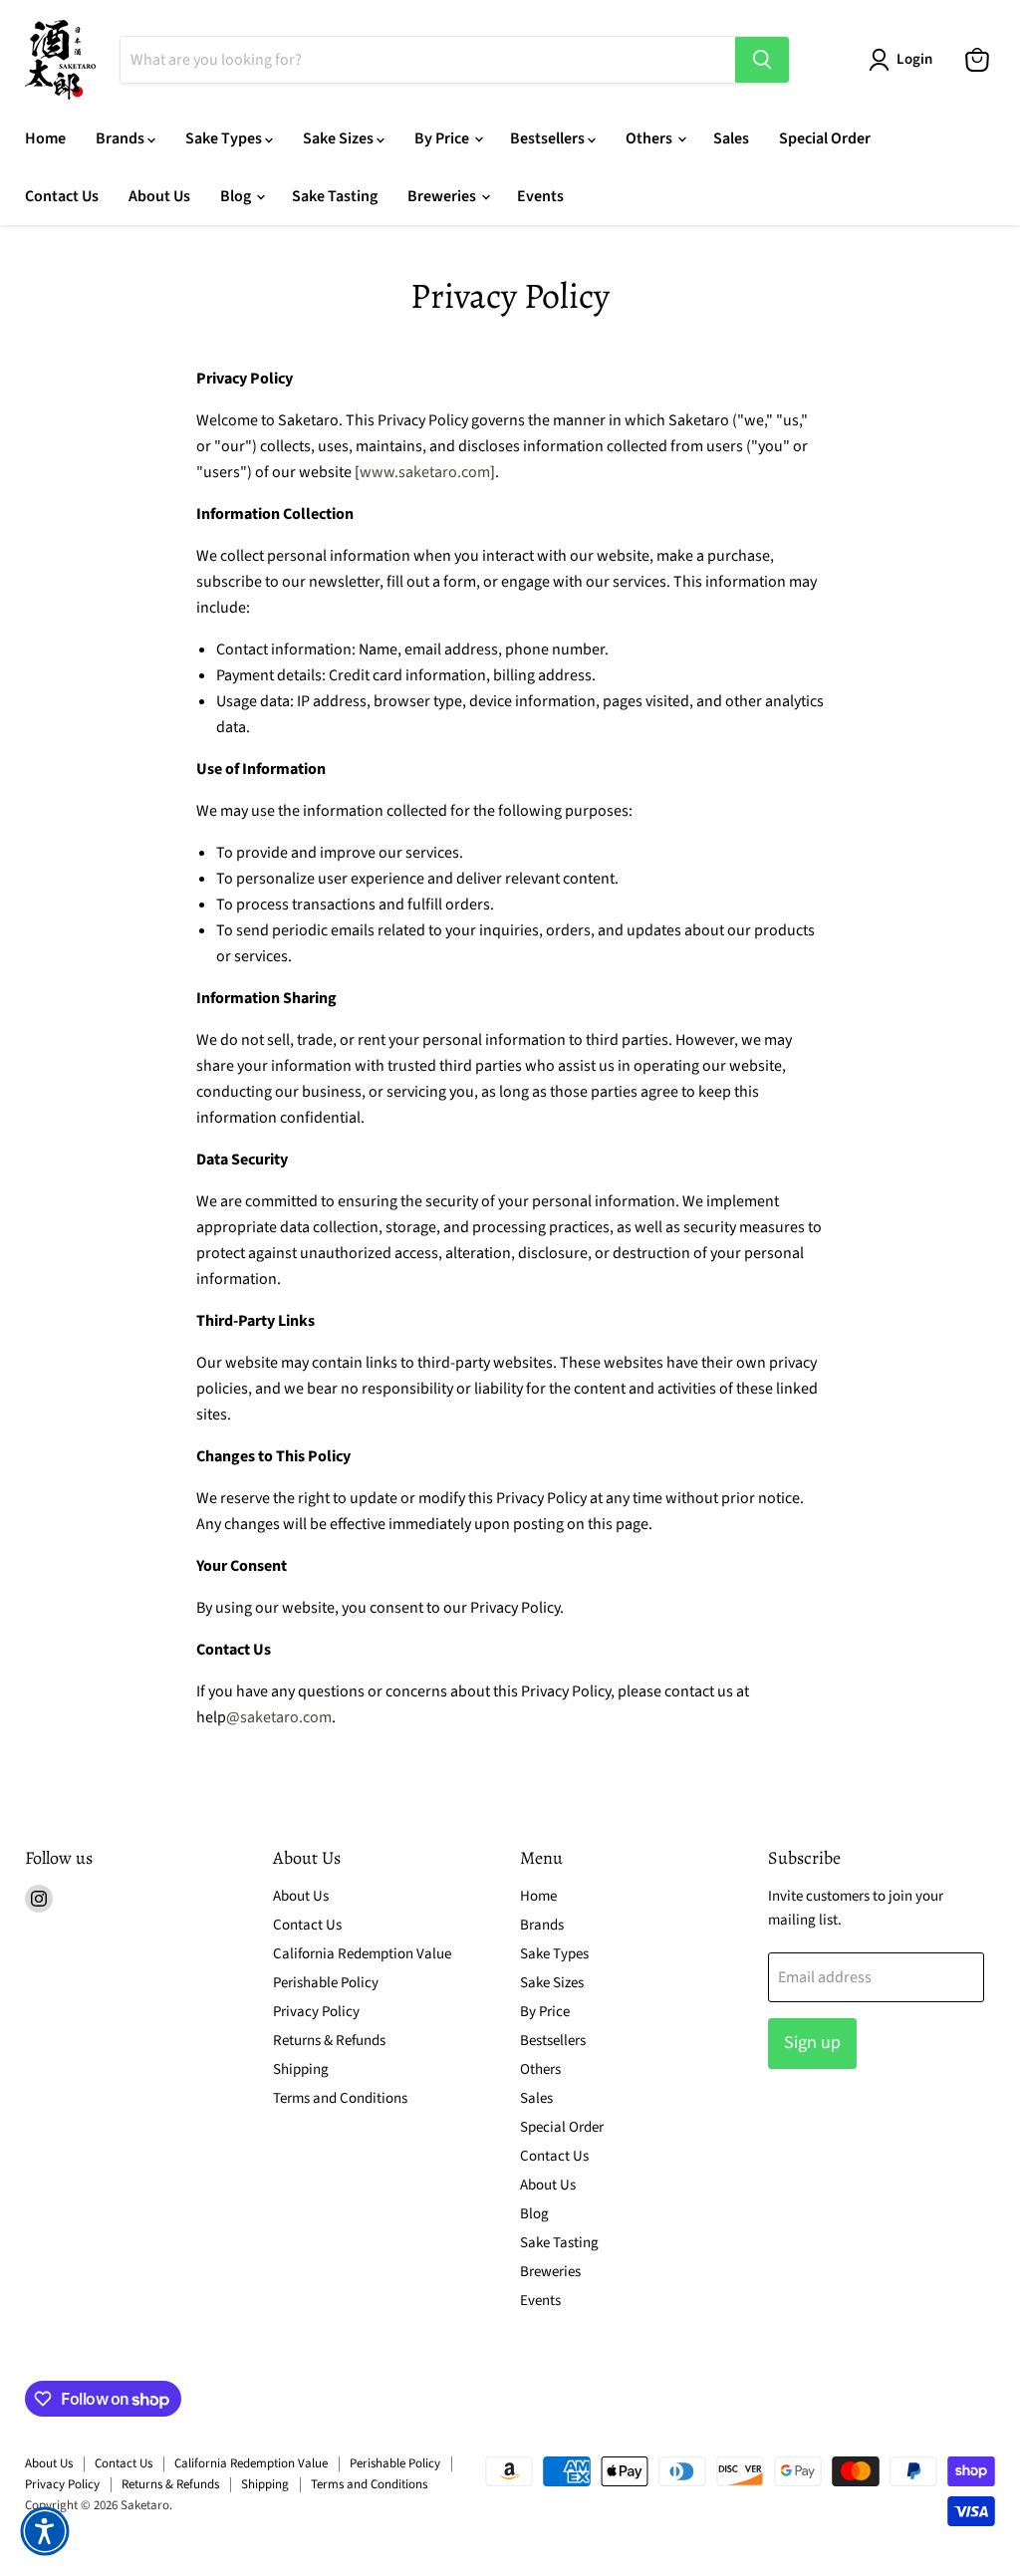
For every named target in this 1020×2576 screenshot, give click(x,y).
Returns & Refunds (329, 2041)
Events (540, 196)
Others (650, 138)
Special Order (825, 138)
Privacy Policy (316, 2012)
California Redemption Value (362, 1954)
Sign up (812, 2043)
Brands (122, 138)
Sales (731, 138)
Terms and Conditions (340, 2098)
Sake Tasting (335, 196)
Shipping (301, 2069)
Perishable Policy (326, 1983)
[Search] (762, 60)
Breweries (443, 196)
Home (45, 138)
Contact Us (62, 196)
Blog (237, 196)
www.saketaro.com (425, 472)
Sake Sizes (340, 138)
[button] (45, 2531)
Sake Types (225, 138)
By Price (443, 138)
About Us (159, 196)
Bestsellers (549, 138)
